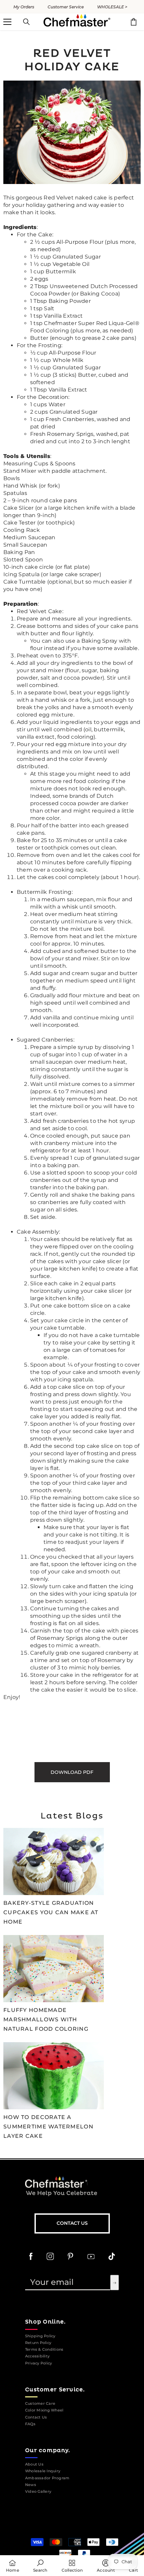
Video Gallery (38, 2492)
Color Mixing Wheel (44, 2410)
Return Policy (38, 2343)
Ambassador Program (47, 2478)
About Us (34, 2464)
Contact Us (72, 2223)
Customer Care (40, 2404)
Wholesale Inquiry (43, 2471)
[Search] (26, 22)
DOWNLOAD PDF (72, 1772)
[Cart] (134, 22)
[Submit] (115, 2283)
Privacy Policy (39, 2363)
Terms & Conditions (44, 2350)
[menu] (7, 22)
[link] (40, 2566)
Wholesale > (112, 7)
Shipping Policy (40, 2336)
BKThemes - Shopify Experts (67, 2522)
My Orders (24, 7)
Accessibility (37, 2356)
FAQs (30, 2424)
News (31, 2485)
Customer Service (66, 7)
